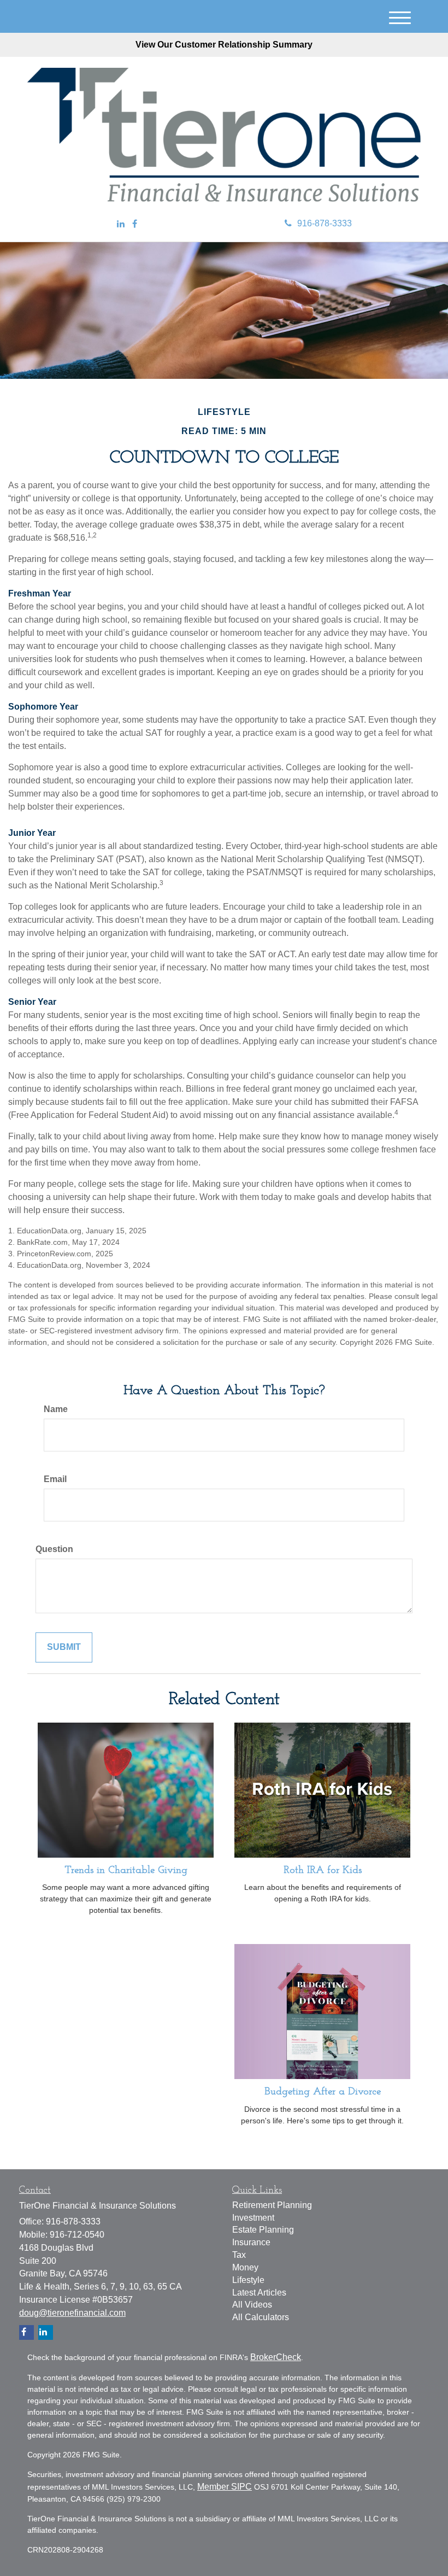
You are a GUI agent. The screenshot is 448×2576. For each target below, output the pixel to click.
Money (245, 2267)
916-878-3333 (325, 223)
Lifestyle (248, 2280)
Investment (253, 2218)
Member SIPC (225, 2487)
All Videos (252, 2305)
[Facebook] (135, 224)
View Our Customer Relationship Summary (224, 45)
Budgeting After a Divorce (323, 2092)
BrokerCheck (276, 2357)
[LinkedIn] (121, 224)
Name (56, 1409)
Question (54, 1549)
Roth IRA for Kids (323, 1870)
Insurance (251, 2242)
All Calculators (261, 2317)
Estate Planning (263, 2230)
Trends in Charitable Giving (126, 1870)
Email (55, 1479)
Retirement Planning (272, 2205)
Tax (239, 2255)
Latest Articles (259, 2293)
